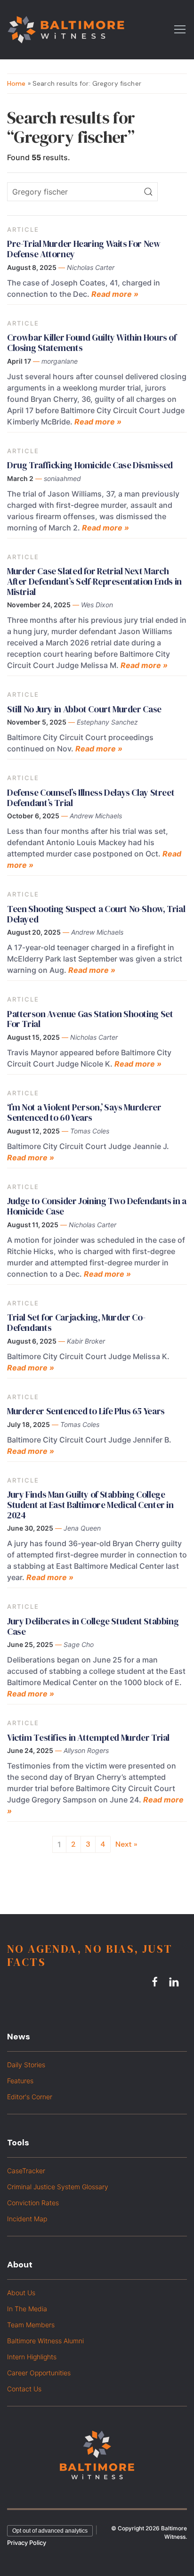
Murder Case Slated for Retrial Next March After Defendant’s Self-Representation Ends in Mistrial (94, 581)
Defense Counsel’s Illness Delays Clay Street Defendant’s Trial (91, 798)
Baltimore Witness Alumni (45, 2341)
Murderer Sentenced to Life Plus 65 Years (86, 1411)
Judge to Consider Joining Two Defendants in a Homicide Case (97, 1206)
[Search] (148, 192)
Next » (126, 1844)
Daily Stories (26, 2065)
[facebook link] (156, 1981)
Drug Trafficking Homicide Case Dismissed (90, 465)
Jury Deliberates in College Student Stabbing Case (93, 1626)
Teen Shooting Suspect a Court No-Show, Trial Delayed (96, 914)
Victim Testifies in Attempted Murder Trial (88, 1737)
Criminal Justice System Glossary (58, 2187)
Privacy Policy (27, 2543)
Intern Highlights (32, 2357)
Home (16, 83)
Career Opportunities (39, 2373)
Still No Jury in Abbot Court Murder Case (84, 709)
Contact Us (24, 2389)
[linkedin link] (175, 1981)
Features (20, 2081)
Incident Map (27, 2219)
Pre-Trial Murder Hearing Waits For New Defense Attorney (84, 249)
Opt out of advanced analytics (50, 2531)
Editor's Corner (30, 2097)
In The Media (27, 2309)
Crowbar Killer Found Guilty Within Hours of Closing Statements (92, 342)
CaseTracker (26, 2171)
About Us (21, 2293)
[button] (180, 29)
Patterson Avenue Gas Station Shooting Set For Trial (90, 1019)
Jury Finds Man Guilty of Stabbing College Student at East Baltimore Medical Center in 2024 (90, 1505)
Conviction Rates (33, 2203)
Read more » (115, 294)
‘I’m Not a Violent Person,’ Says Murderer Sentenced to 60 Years (84, 1112)
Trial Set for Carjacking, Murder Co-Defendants (76, 1322)
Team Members (31, 2325)
